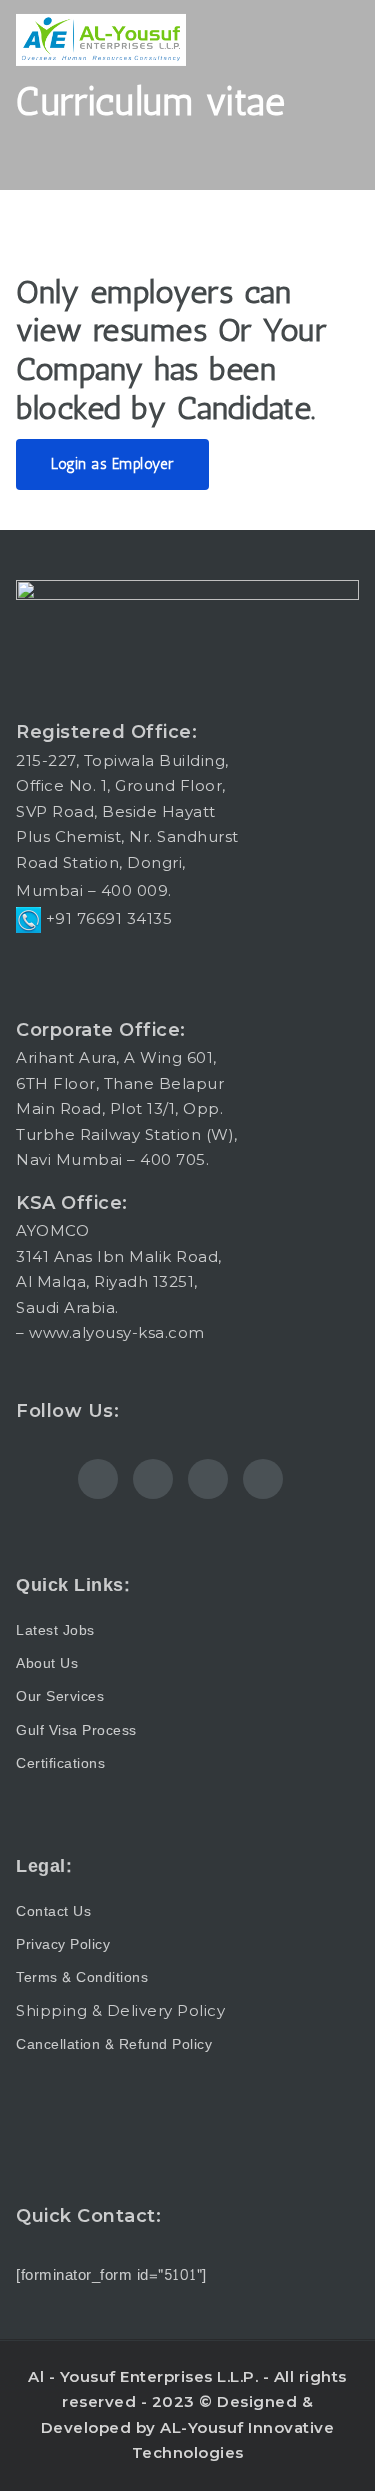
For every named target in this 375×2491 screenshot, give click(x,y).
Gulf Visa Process (76, 1730)
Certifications (60, 1763)
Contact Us (53, 1911)
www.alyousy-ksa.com (117, 1332)
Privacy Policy (63, 1944)
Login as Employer (112, 464)
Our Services (60, 1696)
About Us (47, 1663)
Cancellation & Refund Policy (114, 2044)
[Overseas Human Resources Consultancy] (101, 40)
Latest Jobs (55, 1630)
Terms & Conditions (82, 1977)
